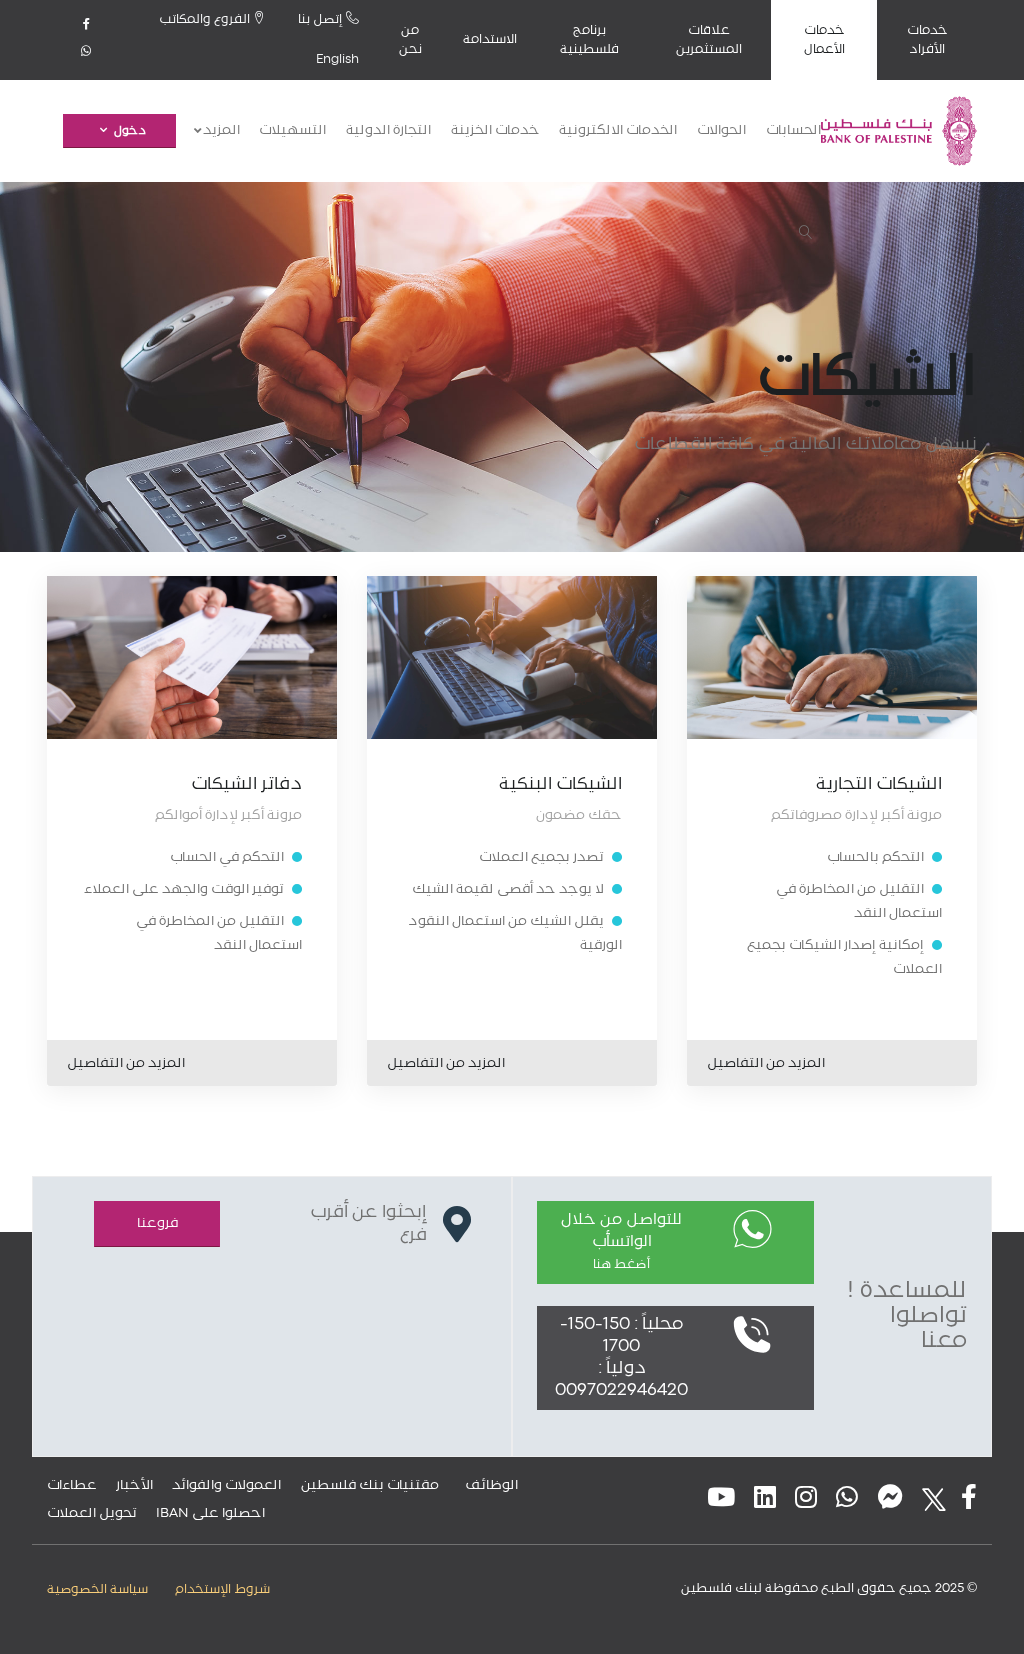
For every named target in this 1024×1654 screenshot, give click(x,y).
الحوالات (721, 130)
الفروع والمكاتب (206, 19)
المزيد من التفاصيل (766, 1063)
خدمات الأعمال (824, 40)
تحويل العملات (92, 1513)
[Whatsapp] (86, 53)
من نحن (410, 40)
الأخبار (134, 1485)
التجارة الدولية (388, 130)
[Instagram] (806, 1499)
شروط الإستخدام (222, 1589)
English (337, 59)
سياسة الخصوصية (97, 1589)
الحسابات (793, 130)
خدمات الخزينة (495, 130)
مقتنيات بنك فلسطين (370, 1485)
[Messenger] (890, 1499)
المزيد (220, 130)
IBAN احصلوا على (210, 1513)
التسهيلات (292, 130)
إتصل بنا (322, 19)
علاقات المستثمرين (709, 40)
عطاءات (72, 1485)
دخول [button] (130, 131)
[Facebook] (86, 26)
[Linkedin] (765, 1499)
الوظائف (492, 1485)
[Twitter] (928, 1499)
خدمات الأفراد (927, 40)
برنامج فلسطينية (589, 40)
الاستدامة (490, 39)
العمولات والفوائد (226, 1485)
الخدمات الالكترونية (618, 130)
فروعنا (157, 1223)
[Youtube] (721, 1499)
